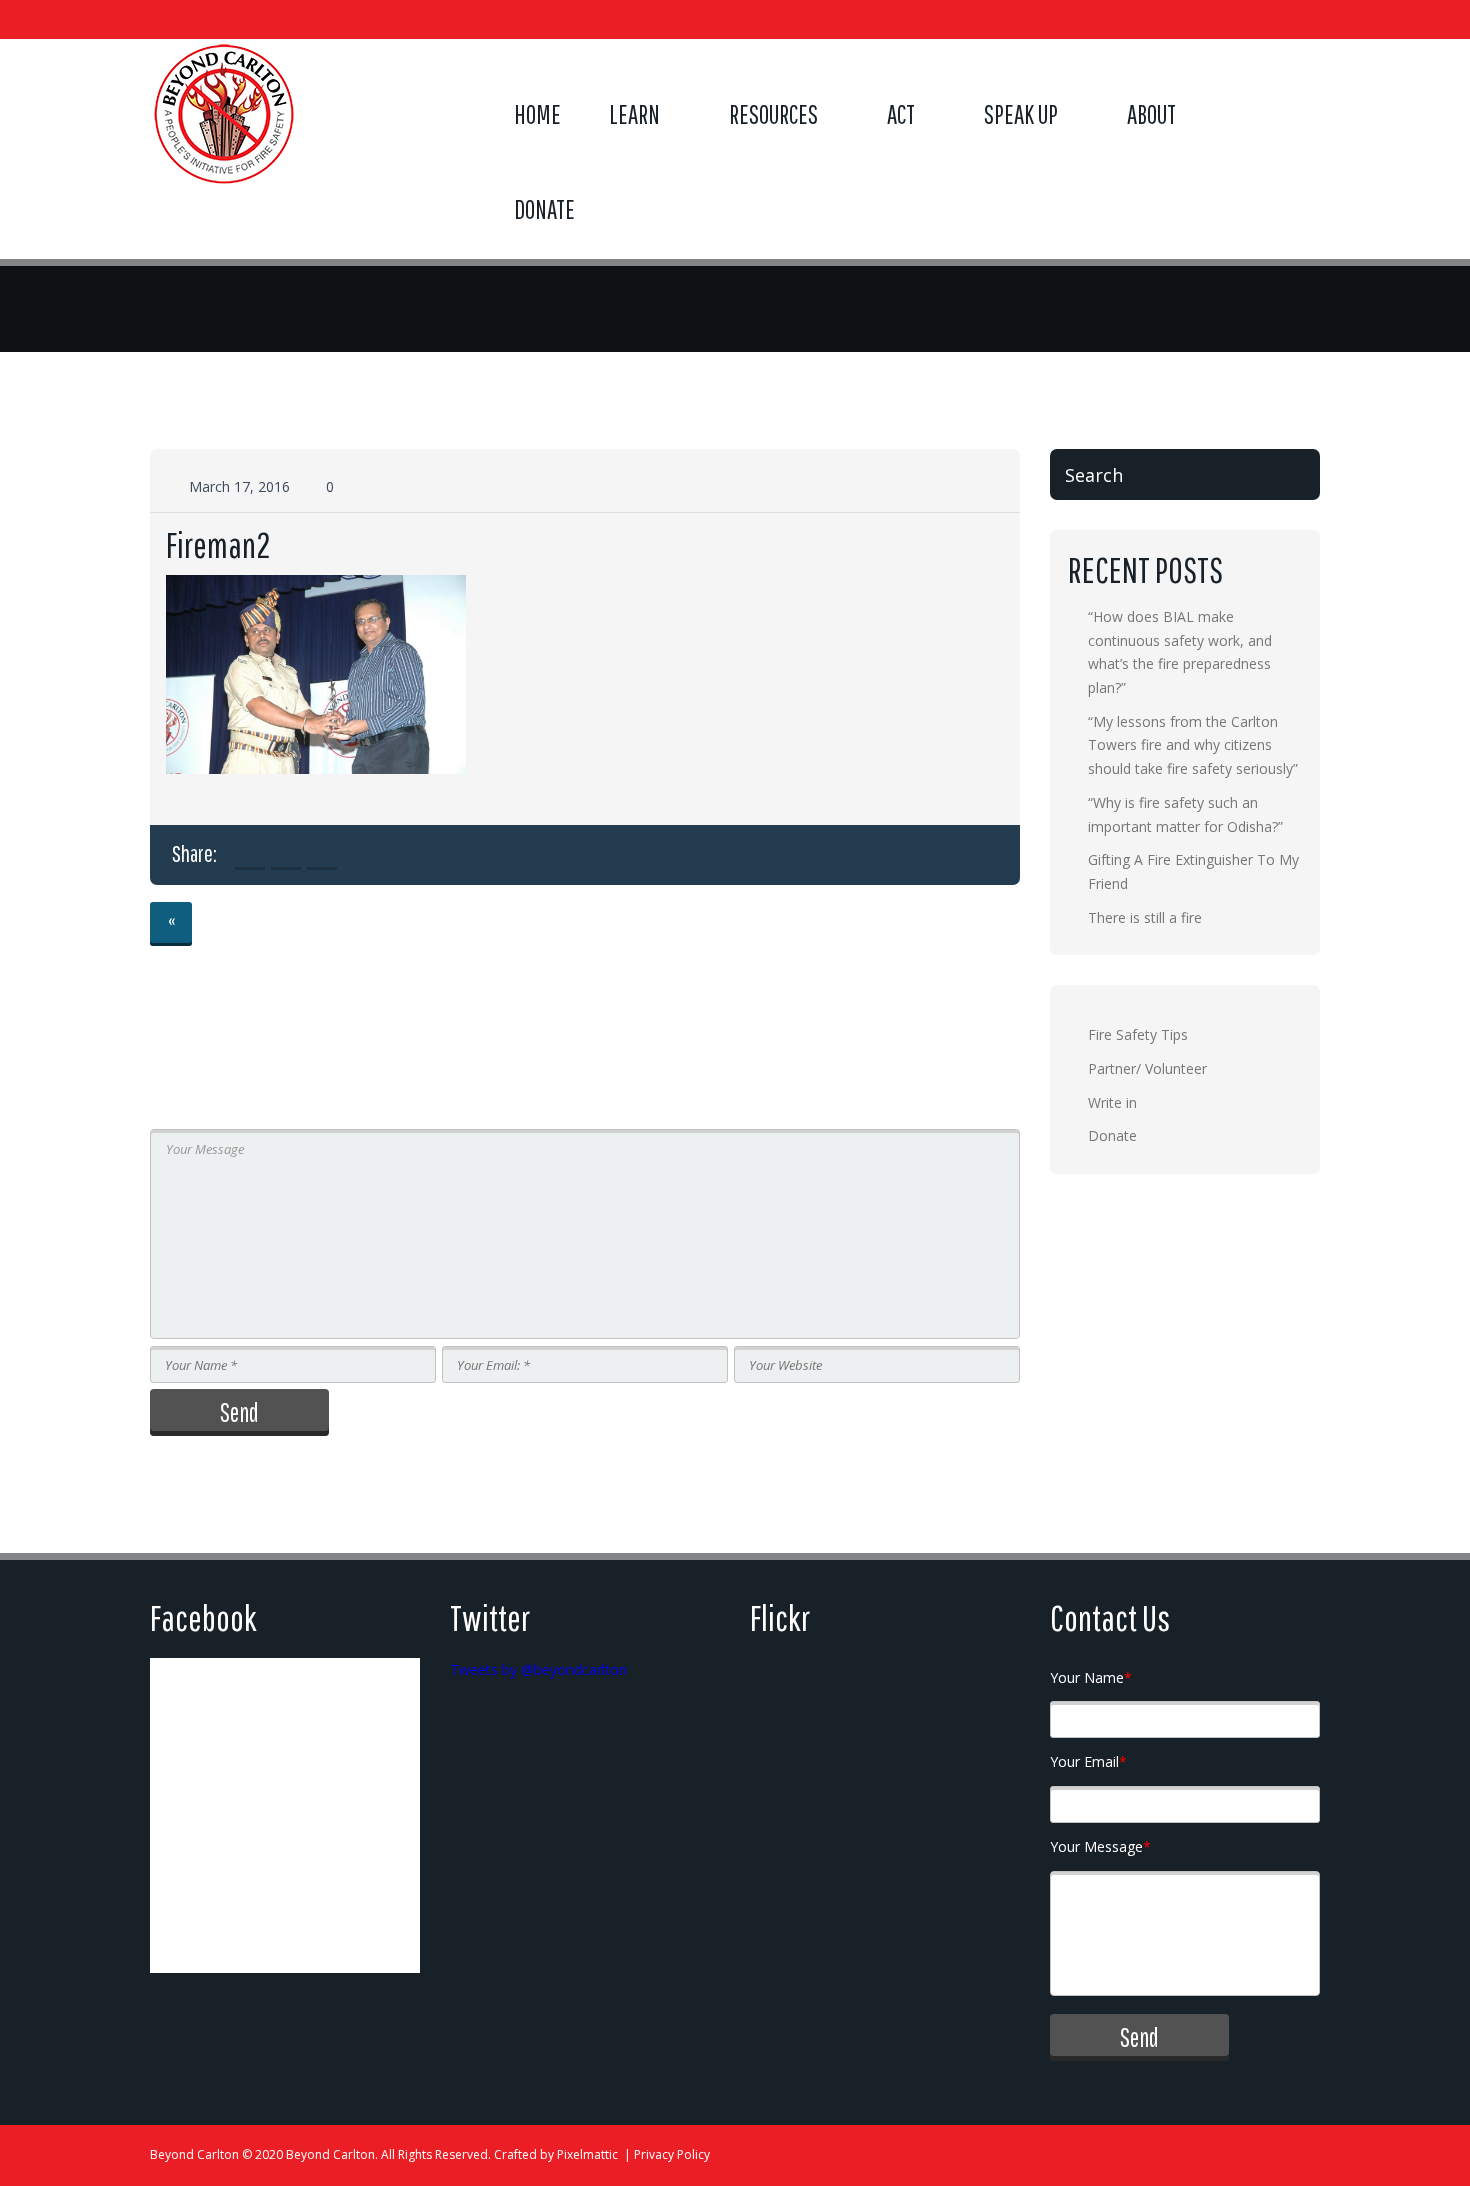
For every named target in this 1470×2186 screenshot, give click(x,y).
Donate (544, 209)
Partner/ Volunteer (1147, 1068)
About (1151, 114)
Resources (773, 114)
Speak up (1021, 114)
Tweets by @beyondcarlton (538, 1669)
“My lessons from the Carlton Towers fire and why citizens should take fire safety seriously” (1193, 745)
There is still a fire (1145, 917)
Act (901, 114)
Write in (1112, 1102)
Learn (634, 114)
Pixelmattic (587, 2154)
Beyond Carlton (194, 2154)
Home (537, 114)
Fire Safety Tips (1138, 1034)
